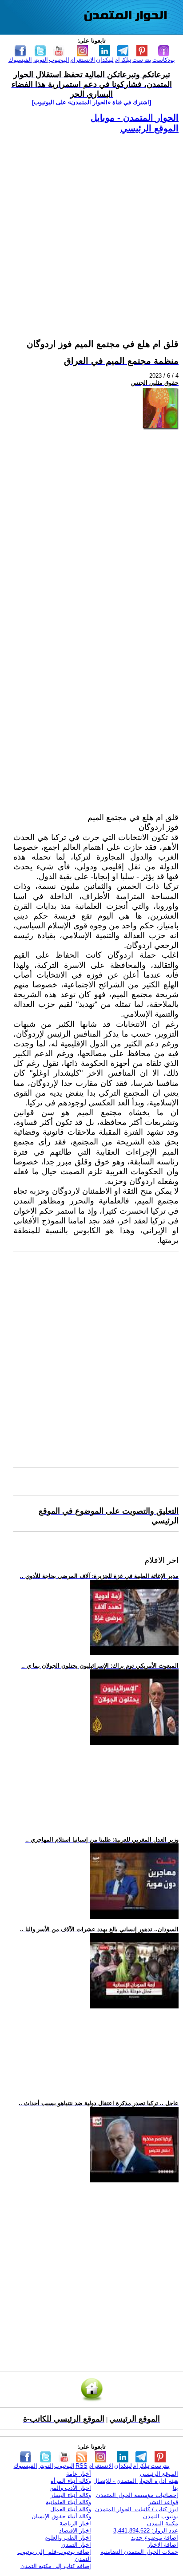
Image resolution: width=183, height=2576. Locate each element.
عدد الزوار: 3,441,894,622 (146, 2531)
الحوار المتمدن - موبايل (135, 118)
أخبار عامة (79, 2474)
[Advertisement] (91, 225)
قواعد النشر (163, 2502)
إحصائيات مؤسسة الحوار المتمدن (137, 2495)
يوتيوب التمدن (161, 2516)
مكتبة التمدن (163, 2523)
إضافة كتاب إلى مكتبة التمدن (56, 2566)
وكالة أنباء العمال (71, 2509)
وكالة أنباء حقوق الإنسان (61, 2516)
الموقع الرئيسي (149, 128)
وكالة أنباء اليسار (71, 2495)
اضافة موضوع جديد (155, 2538)
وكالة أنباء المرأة (71, 2481)
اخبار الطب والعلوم (68, 2538)
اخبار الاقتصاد (75, 2531)
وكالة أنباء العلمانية (68, 2502)
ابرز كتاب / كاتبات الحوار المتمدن (137, 2509)
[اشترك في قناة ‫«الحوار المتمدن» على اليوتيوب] (91, 102)
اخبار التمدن (76, 2545)
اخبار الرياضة (75, 2523)
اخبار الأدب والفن (70, 2488)
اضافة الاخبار (163, 2545)
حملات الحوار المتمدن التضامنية (139, 2552)
